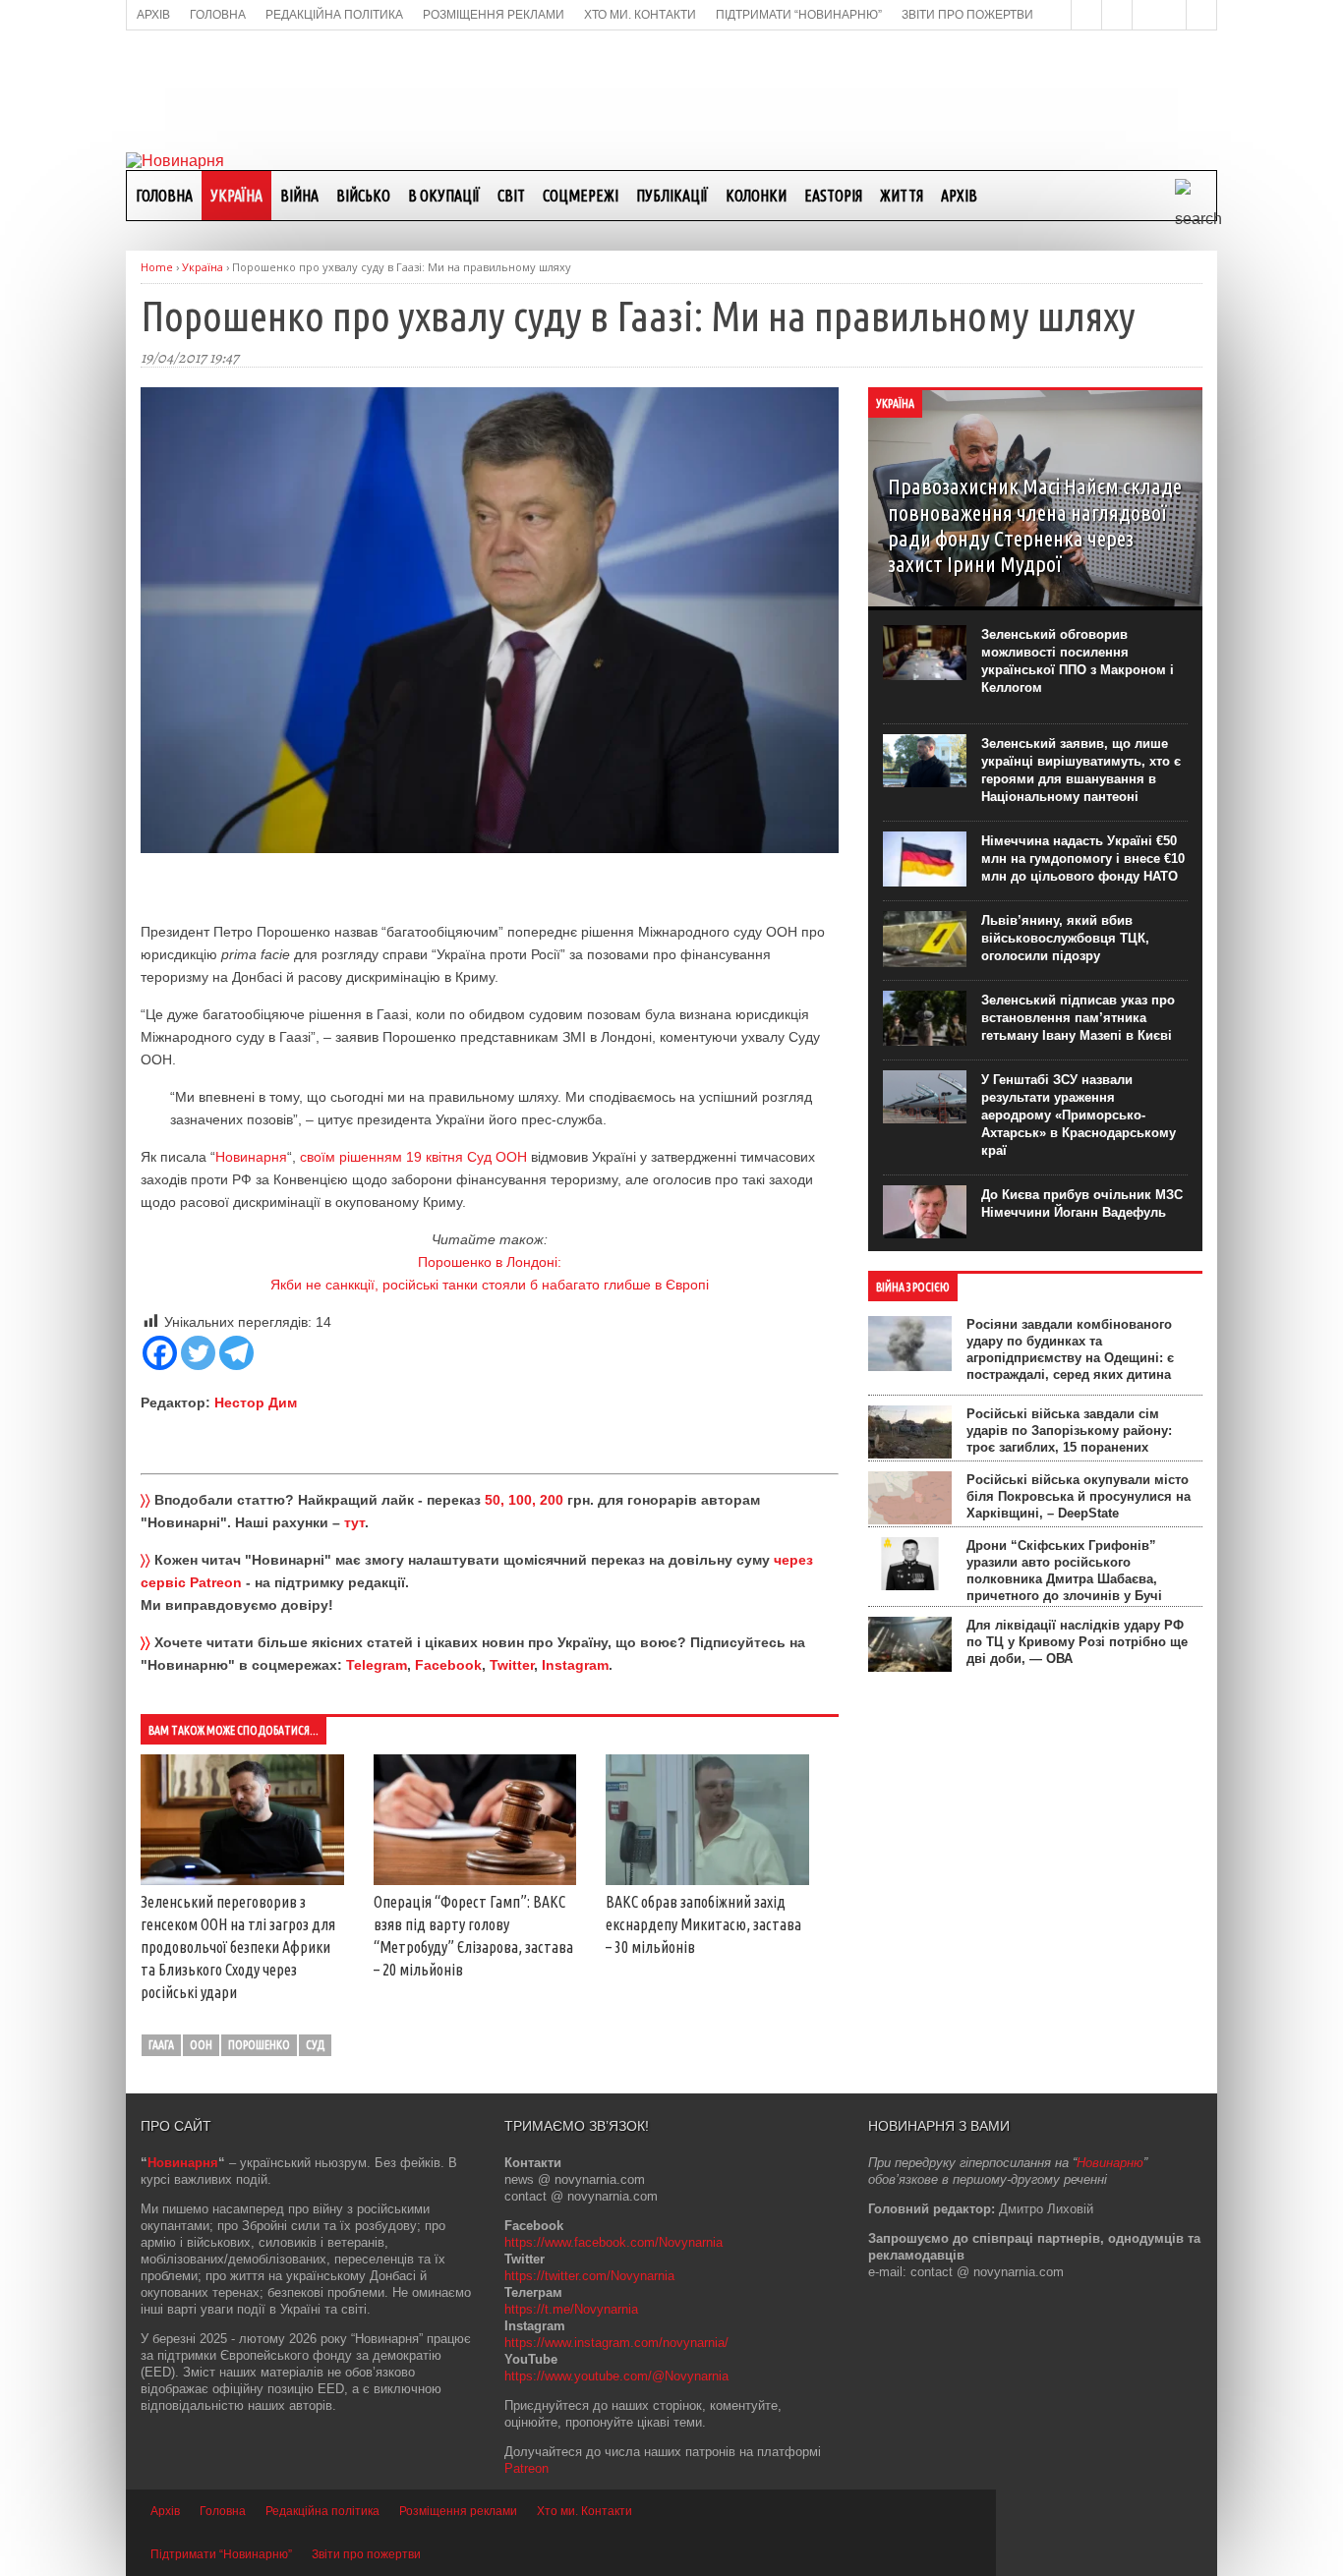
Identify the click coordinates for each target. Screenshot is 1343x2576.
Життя (902, 196)
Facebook (448, 1665)
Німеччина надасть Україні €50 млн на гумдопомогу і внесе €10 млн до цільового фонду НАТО (1083, 859)
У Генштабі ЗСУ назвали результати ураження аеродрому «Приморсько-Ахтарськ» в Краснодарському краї (1079, 1115)
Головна (164, 196)
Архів (959, 196)
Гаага (161, 2045)
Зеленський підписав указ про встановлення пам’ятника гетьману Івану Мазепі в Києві (1078, 1018)
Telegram (377, 1665)
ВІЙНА (299, 196)
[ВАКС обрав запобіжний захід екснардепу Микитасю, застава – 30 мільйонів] (707, 1880)
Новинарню (1110, 2163)
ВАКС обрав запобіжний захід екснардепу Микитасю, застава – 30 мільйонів (703, 1924)
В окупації (444, 196)
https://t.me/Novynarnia (571, 2309)
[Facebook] (160, 1353)
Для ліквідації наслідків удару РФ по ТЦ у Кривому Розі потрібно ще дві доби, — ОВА (1077, 1642)
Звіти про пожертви (366, 2554)
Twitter (512, 1665)
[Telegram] (236, 1353)
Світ (511, 196)
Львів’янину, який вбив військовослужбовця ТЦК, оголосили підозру (1065, 938)
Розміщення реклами (458, 2511)
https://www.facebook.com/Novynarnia (613, 2242)
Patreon (526, 2468)
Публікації (672, 196)
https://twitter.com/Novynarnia (589, 2276)
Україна (236, 196)
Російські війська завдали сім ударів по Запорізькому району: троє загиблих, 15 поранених (1069, 1431)
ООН (201, 2045)
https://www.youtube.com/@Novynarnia (616, 2376)
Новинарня (251, 1157)
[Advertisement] (671, 89)
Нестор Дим (256, 1402)
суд (315, 2045)
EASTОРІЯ (833, 196)
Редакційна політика (322, 2511)
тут (354, 1522)
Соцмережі (581, 196)
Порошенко (259, 2045)
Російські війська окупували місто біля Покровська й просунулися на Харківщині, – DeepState (1079, 1496)
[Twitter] (198, 1353)
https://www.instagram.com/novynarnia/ (616, 2343)
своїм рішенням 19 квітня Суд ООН (413, 1157)
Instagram (575, 1665)
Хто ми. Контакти (584, 2511)
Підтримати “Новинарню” (221, 2554)
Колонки (756, 196)
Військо (363, 196)
